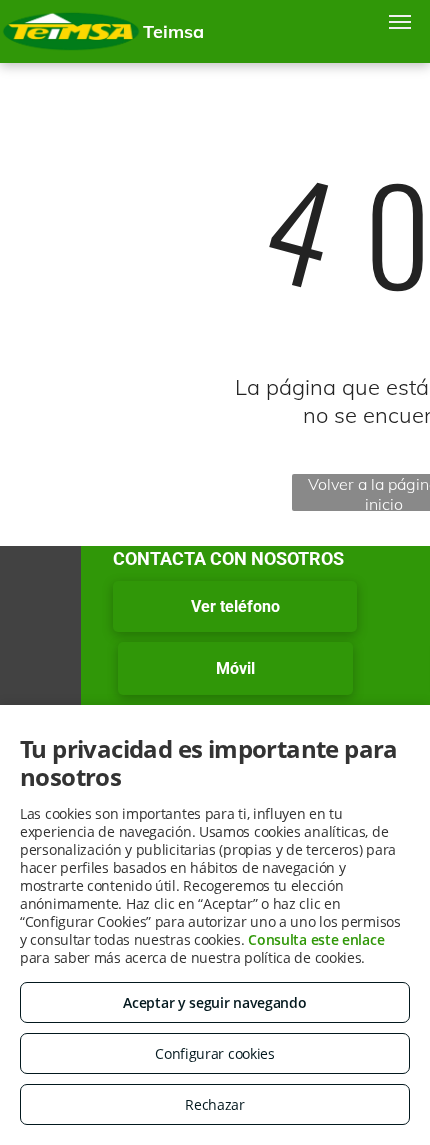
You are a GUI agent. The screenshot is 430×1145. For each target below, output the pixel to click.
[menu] (400, 22)
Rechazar (215, 1104)
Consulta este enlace (316, 939)
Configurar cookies (215, 1053)
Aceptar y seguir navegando (214, 1002)
